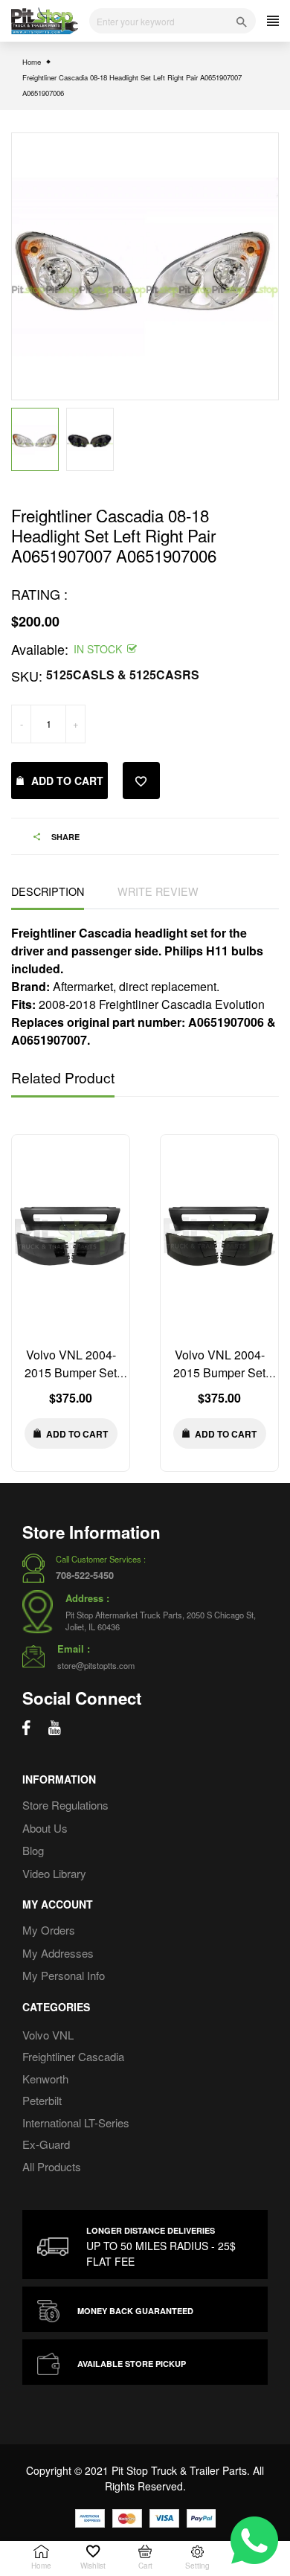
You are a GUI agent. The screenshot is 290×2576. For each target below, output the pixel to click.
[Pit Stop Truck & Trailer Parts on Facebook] (26, 1728)
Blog (33, 1850)
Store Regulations (65, 1805)
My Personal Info (64, 1975)
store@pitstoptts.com (96, 1665)
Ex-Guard (46, 2144)
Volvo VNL (48, 2035)
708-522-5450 (85, 1575)
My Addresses (58, 1953)
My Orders (49, 1930)
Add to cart (67, 781)
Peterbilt (42, 2100)
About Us (45, 1828)
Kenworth (45, 2079)
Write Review (158, 891)
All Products (52, 2166)
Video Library (54, 1873)
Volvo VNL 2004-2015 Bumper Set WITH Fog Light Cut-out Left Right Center (71, 1381)
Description (48, 891)
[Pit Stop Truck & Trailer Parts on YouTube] (55, 1728)
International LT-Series (76, 2122)
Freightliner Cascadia (73, 2056)
